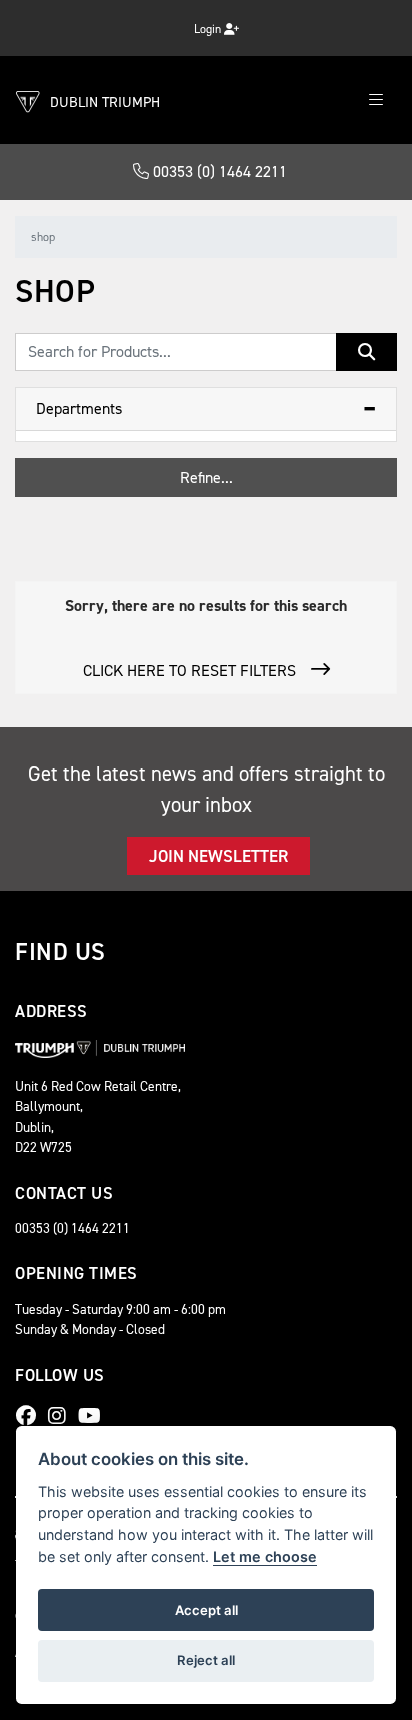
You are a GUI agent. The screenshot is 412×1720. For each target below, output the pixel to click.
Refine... (206, 477)
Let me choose (265, 1556)
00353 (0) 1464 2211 (218, 171)
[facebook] (31, 1416)
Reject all (206, 1660)
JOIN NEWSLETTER (218, 856)
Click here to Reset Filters (189, 670)
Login (209, 29)
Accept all (206, 1610)
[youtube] (94, 1416)
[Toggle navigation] (376, 100)
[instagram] (62, 1416)
